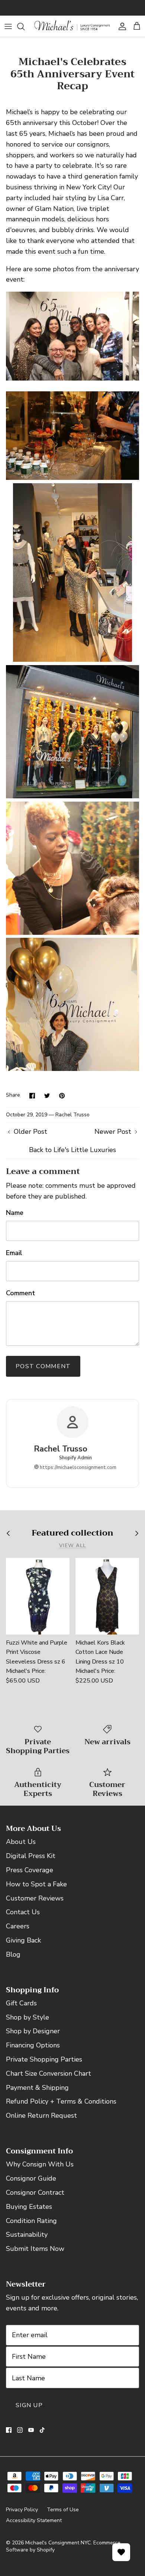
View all (73, 1545)
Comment (20, 1293)
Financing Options (33, 2045)
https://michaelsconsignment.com (78, 1467)
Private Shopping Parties (44, 2059)
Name (15, 1213)
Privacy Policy (22, 2510)
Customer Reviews (35, 1898)
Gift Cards (21, 2003)
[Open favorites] (121, 2552)
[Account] (120, 26)
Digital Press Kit (31, 1856)
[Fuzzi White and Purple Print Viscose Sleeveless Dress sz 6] (38, 1596)
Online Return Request (41, 2115)
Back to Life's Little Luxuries (72, 1150)
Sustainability (27, 2235)
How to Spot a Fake (36, 1884)
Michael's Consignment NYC (58, 2543)
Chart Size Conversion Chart (49, 2073)
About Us (21, 1842)
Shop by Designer (33, 2031)
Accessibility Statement (34, 2520)
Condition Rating (31, 2221)
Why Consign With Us (40, 2164)
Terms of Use (63, 2510)
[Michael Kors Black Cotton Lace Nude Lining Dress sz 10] (107, 1596)
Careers (18, 1926)
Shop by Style (28, 2017)
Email (14, 1253)
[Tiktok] (42, 2430)
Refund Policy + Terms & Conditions (61, 2101)
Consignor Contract (35, 2192)
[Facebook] (9, 2430)
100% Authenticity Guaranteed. (73, 8)
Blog (13, 1954)
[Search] (25, 26)
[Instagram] (20, 2430)
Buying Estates (29, 2207)
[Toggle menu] (8, 26)
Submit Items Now (35, 2249)
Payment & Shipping (37, 2088)
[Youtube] (31, 2430)
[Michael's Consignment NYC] (72, 26)
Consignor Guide (31, 2178)
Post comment (43, 1366)
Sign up (29, 2405)
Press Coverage (30, 1870)
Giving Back (23, 1940)
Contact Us (23, 1912)
